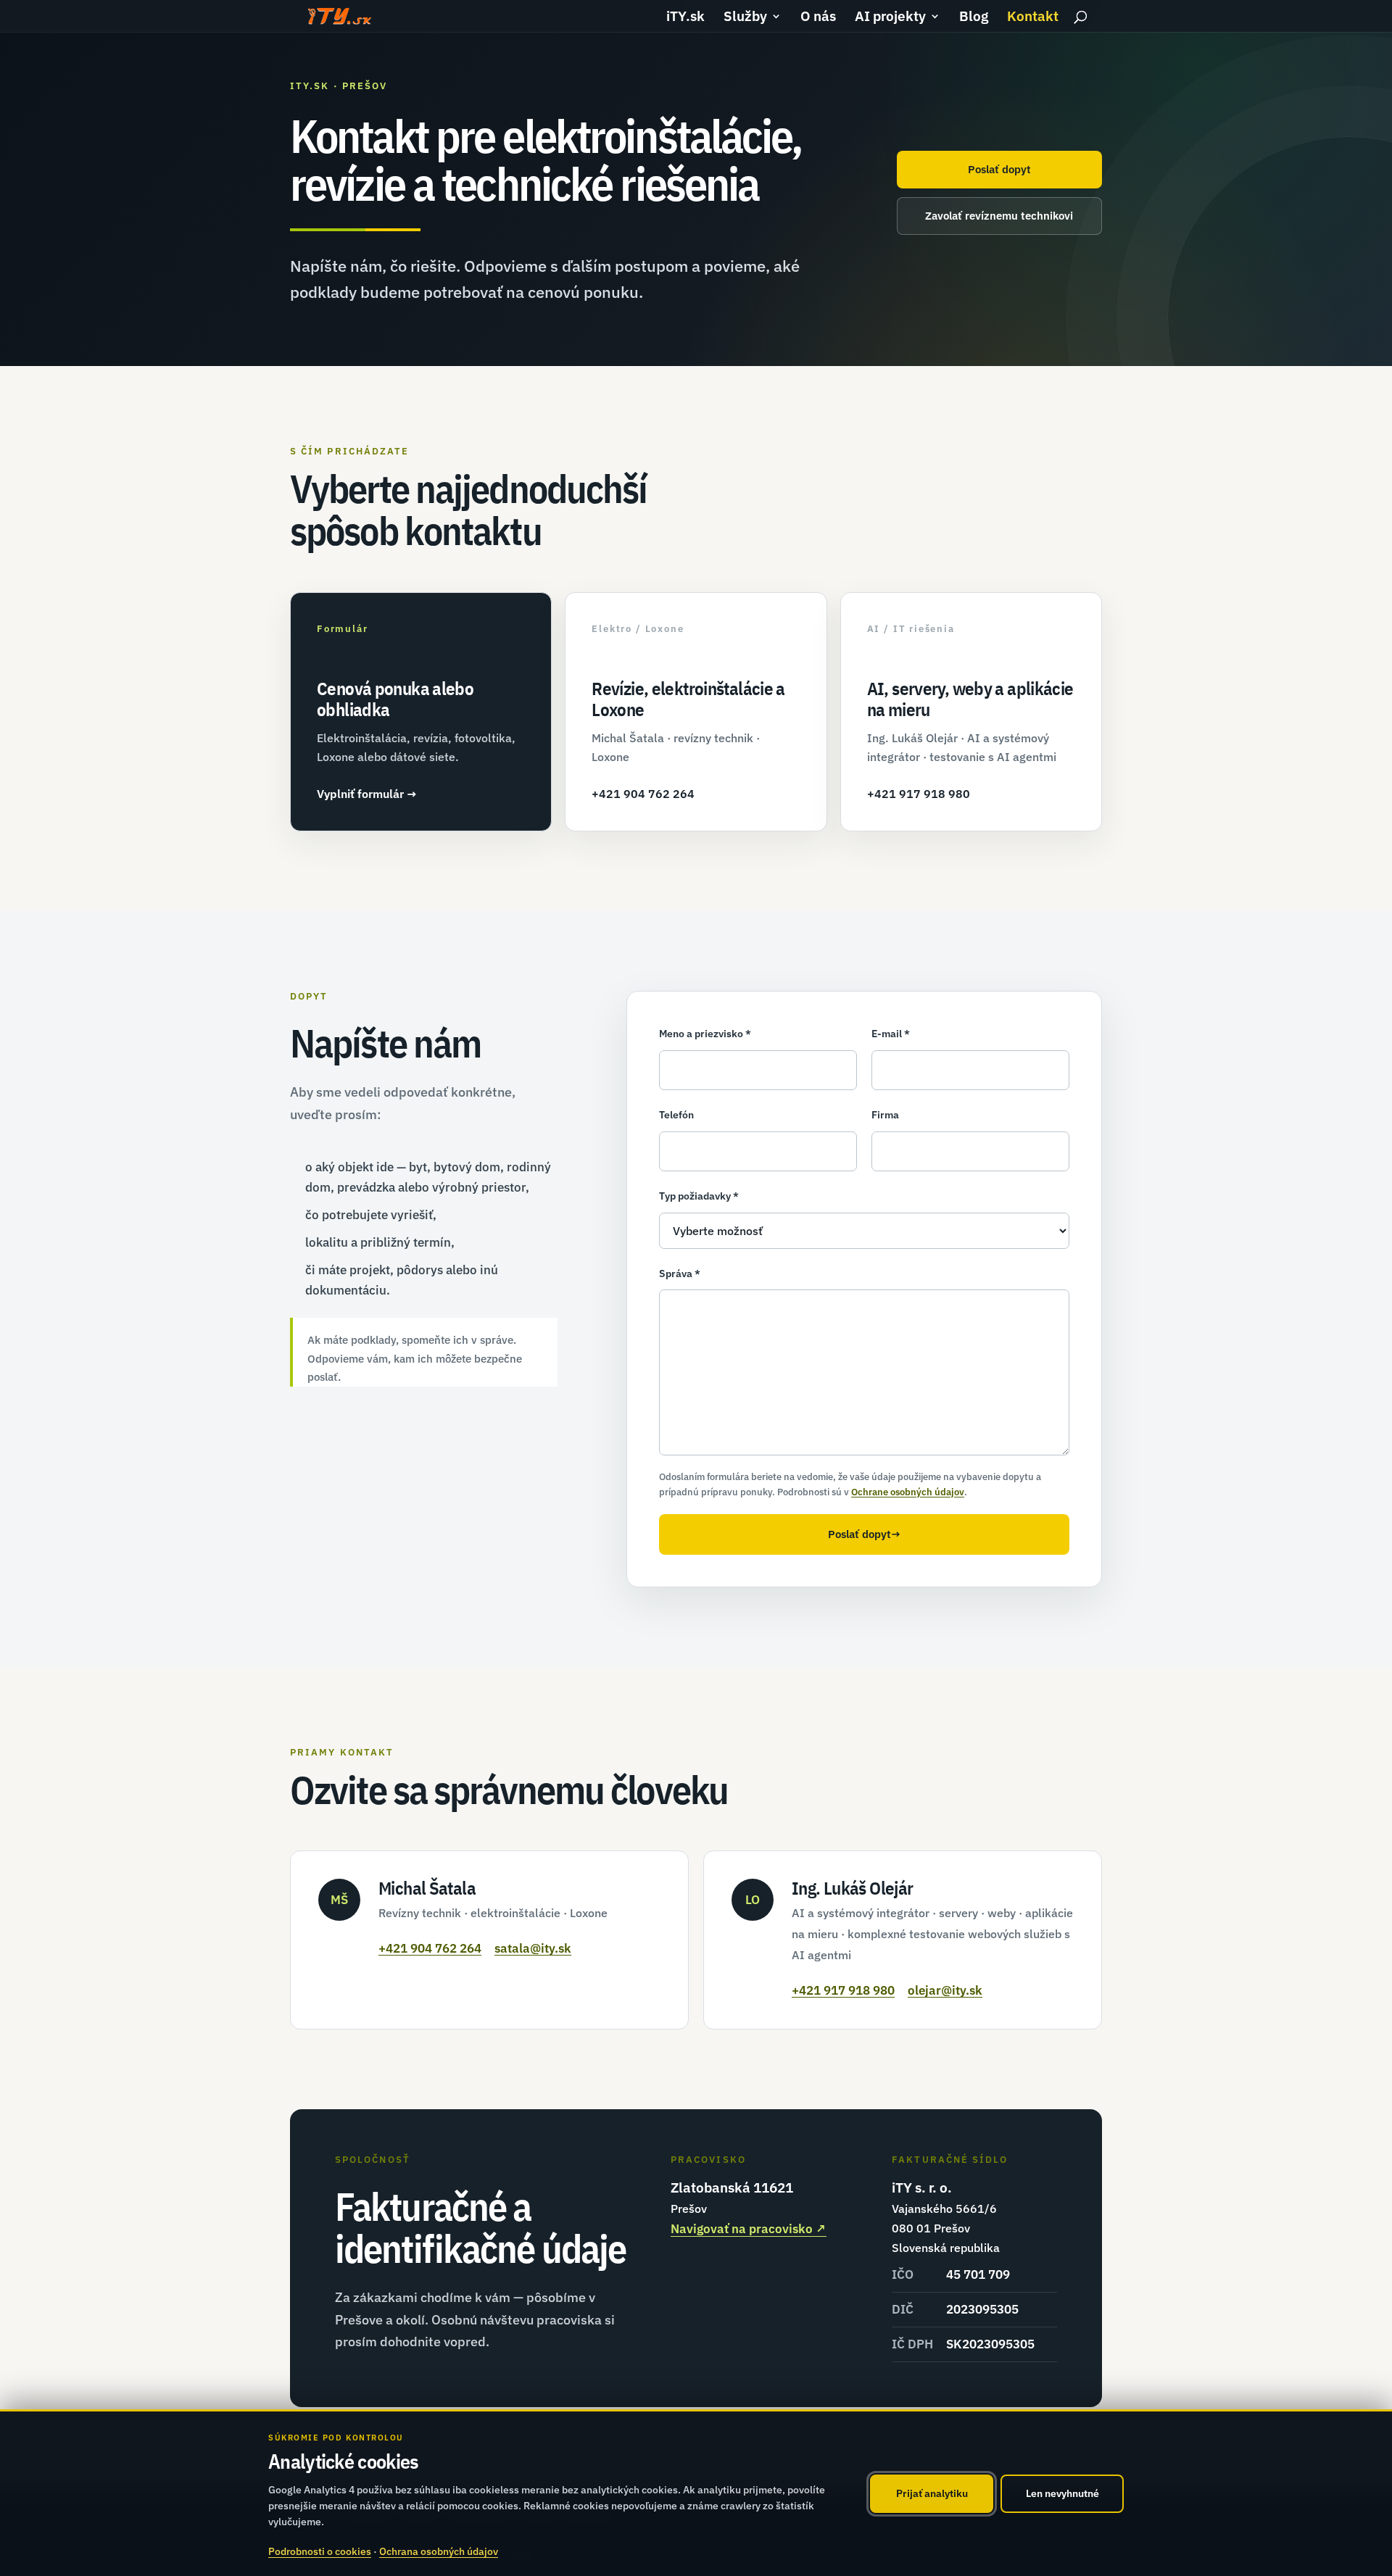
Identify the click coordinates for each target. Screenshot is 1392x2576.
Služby (745, 18)
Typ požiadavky (699, 1196)
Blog (974, 18)
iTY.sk (685, 18)
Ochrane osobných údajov (908, 1492)
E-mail (891, 1034)
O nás (818, 18)
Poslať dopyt (999, 169)
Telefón (676, 1115)
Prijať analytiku (932, 2493)
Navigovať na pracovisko (749, 2229)
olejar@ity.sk (945, 1990)
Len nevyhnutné (1062, 2493)
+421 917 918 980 (843, 1990)
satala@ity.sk (533, 1948)
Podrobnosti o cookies (320, 2551)
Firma (885, 1115)
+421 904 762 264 (430, 1948)
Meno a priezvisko (705, 1034)
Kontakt (1033, 18)
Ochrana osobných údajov (439, 2551)
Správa (680, 1274)
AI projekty (890, 18)
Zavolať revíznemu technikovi (999, 216)
